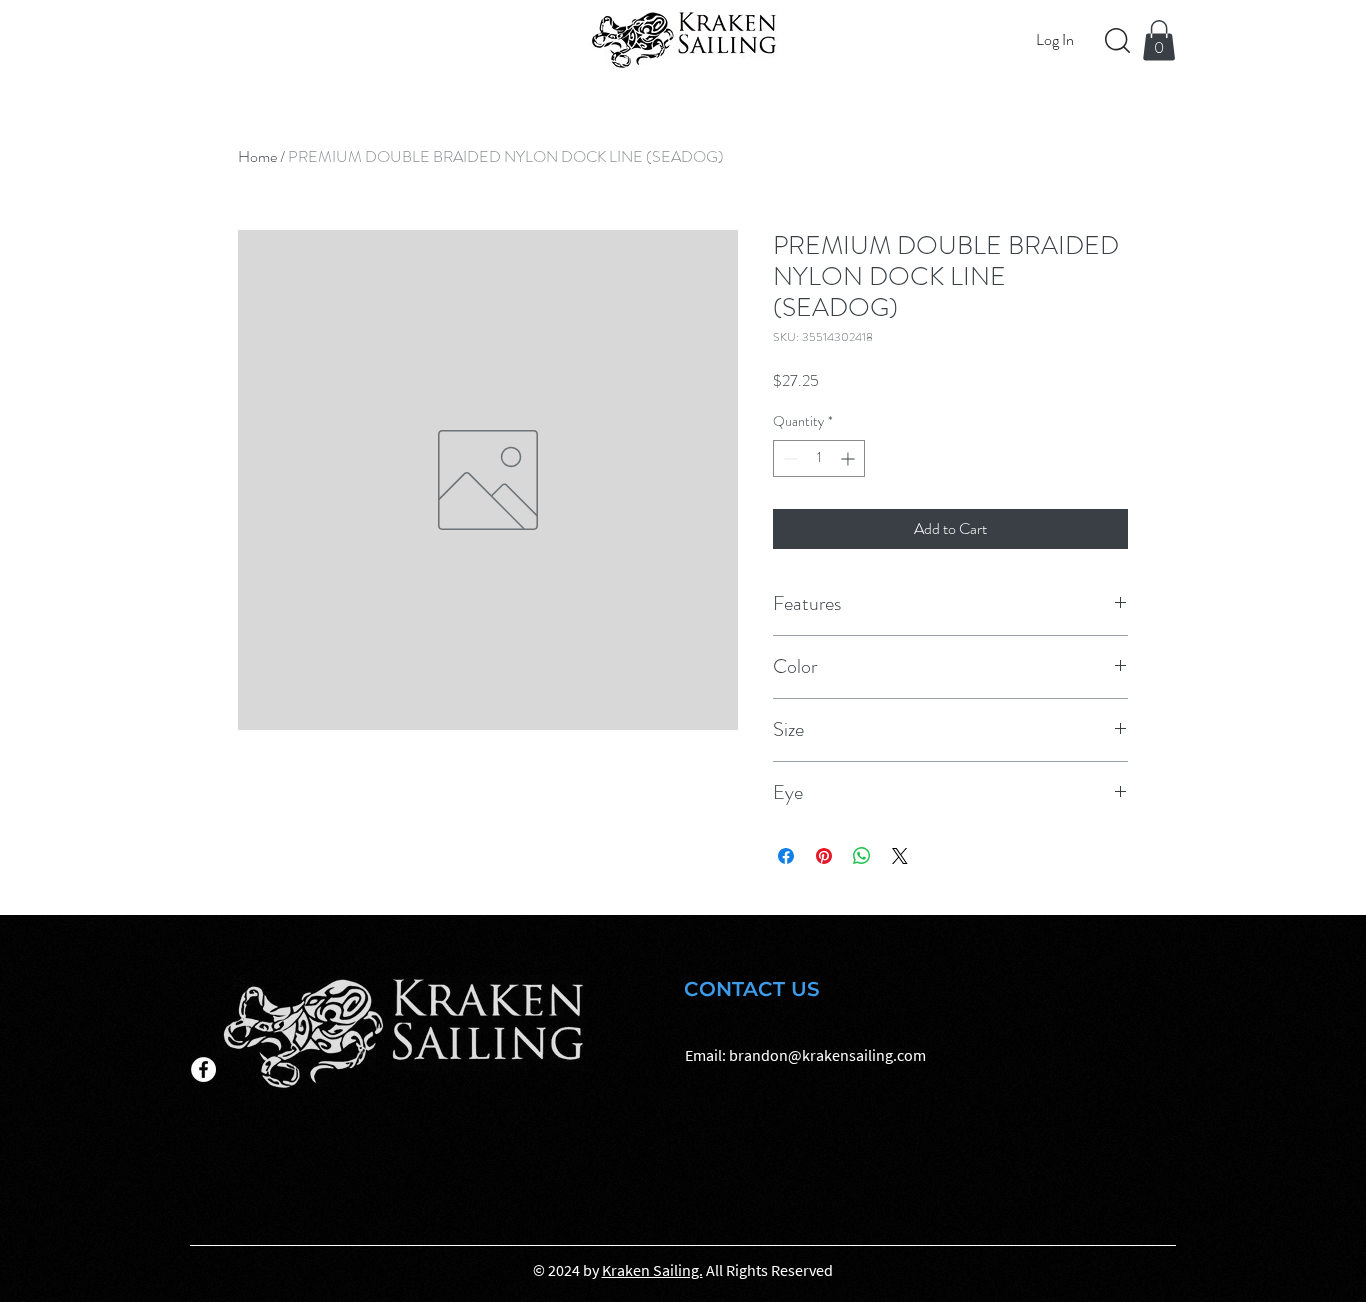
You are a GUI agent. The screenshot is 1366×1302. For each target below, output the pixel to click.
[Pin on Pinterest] (824, 856)
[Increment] (849, 458)
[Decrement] (788, 458)
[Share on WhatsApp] (862, 856)
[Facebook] (203, 1069)
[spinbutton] (819, 458)
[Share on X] (900, 856)
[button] (1159, 40)
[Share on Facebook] (786, 856)
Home (257, 156)
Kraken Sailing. (652, 1270)
